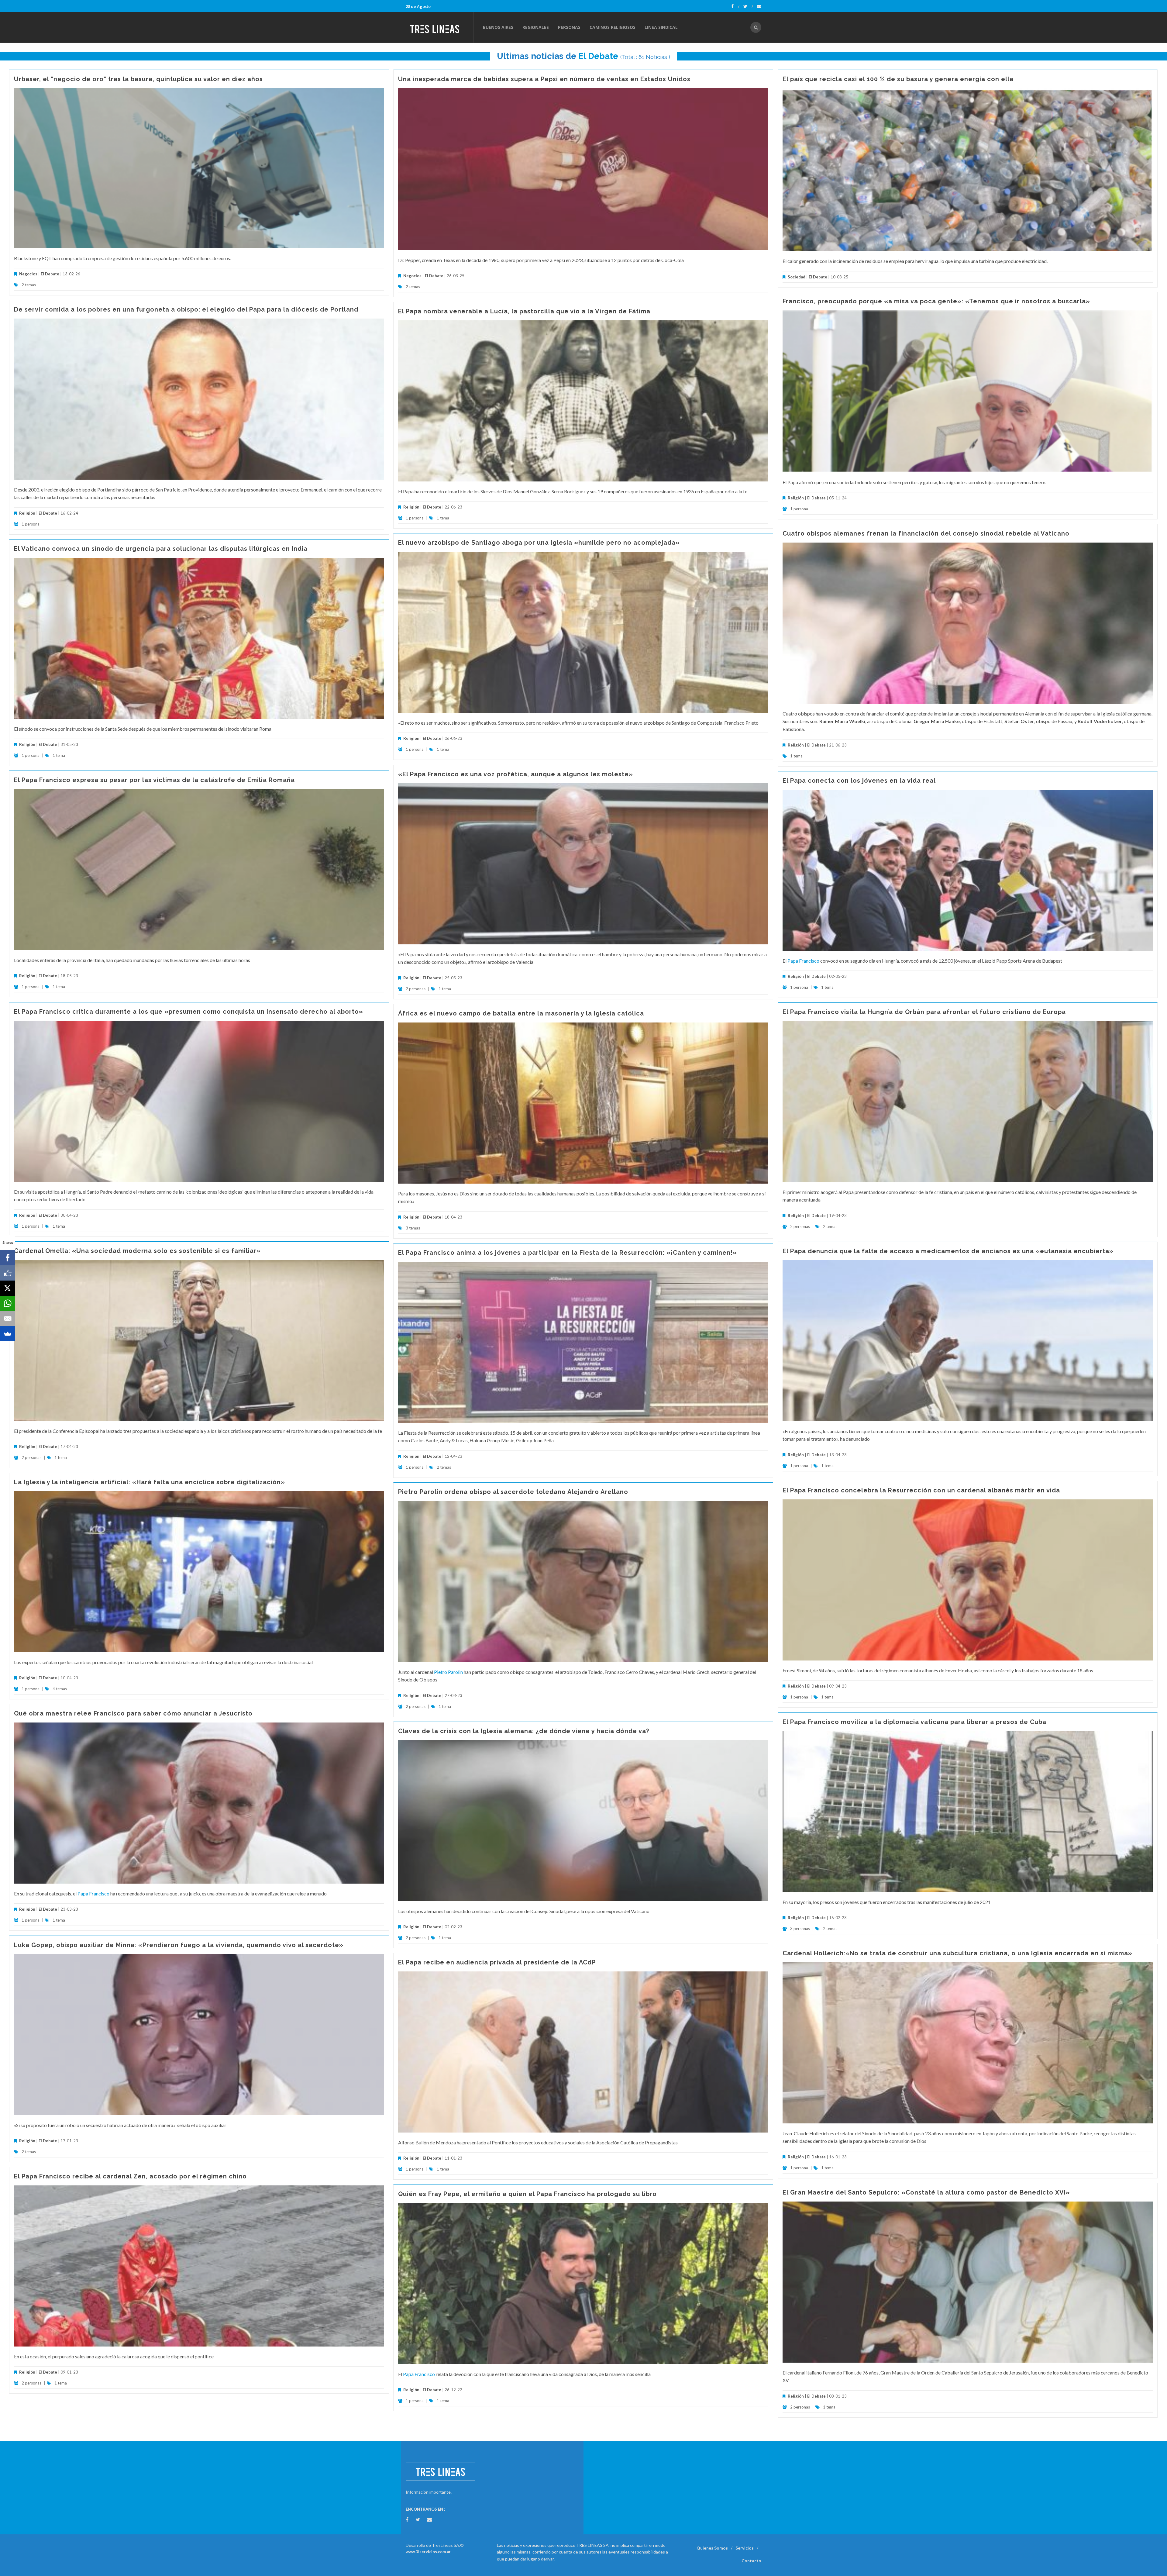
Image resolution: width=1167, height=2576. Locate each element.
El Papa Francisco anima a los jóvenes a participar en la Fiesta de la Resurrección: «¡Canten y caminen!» (568, 1253)
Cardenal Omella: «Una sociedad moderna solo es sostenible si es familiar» (137, 1251)
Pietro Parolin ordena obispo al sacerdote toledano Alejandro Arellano (513, 1492)
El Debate (598, 56)
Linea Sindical (661, 27)
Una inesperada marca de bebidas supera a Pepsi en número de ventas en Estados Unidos (544, 79)
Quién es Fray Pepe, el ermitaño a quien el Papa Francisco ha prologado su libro (527, 2194)
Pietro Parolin (448, 1672)
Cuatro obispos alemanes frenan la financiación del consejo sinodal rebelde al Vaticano (926, 533)
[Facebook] (735, 6)
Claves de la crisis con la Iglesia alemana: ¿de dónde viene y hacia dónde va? (524, 1731)
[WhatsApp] (8, 1303)
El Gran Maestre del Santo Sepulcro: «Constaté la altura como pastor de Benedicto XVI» (926, 2192)
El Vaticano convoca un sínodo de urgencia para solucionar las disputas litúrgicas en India (161, 549)
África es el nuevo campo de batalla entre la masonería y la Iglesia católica (521, 1013)
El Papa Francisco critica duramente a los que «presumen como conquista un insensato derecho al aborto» (189, 1012)
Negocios (28, 274)
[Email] (8, 1319)
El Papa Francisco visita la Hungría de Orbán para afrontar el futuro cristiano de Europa (924, 1012)
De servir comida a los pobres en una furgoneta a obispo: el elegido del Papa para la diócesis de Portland (186, 309)
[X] (8, 1288)
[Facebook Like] (8, 1273)
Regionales (536, 27)
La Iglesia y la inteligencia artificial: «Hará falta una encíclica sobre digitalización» (150, 1482)
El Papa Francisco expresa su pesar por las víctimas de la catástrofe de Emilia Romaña (154, 780)
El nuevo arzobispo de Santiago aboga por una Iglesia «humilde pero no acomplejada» (539, 543)
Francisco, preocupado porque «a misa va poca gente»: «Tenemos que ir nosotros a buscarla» (936, 301)
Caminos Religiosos (613, 27)
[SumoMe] (8, 1334)
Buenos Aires (498, 27)
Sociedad (797, 277)
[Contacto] (759, 6)
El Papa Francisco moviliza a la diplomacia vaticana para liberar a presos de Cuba (914, 1722)
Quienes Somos (712, 2548)
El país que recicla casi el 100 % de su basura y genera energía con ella (898, 79)
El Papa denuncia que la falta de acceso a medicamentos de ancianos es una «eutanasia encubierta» (948, 1251)
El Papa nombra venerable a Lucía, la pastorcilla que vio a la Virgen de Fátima (524, 311)
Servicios (745, 2548)
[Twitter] (748, 6)
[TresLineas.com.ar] (439, 27)
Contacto (751, 2561)
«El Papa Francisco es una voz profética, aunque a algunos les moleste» (516, 774)
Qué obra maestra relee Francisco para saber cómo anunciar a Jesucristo (133, 1713)
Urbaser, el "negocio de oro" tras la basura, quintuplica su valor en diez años (138, 79)
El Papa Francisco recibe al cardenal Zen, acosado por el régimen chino (130, 2176)
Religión (796, 498)
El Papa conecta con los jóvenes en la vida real (859, 781)
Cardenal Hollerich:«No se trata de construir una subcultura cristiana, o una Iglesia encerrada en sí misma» (957, 1953)
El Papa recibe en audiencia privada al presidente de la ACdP (497, 1962)
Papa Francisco (803, 961)
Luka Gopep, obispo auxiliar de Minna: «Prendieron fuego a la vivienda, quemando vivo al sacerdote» (179, 1945)
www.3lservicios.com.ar (428, 2552)
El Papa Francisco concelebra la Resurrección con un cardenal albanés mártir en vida (921, 1490)
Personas (569, 27)
